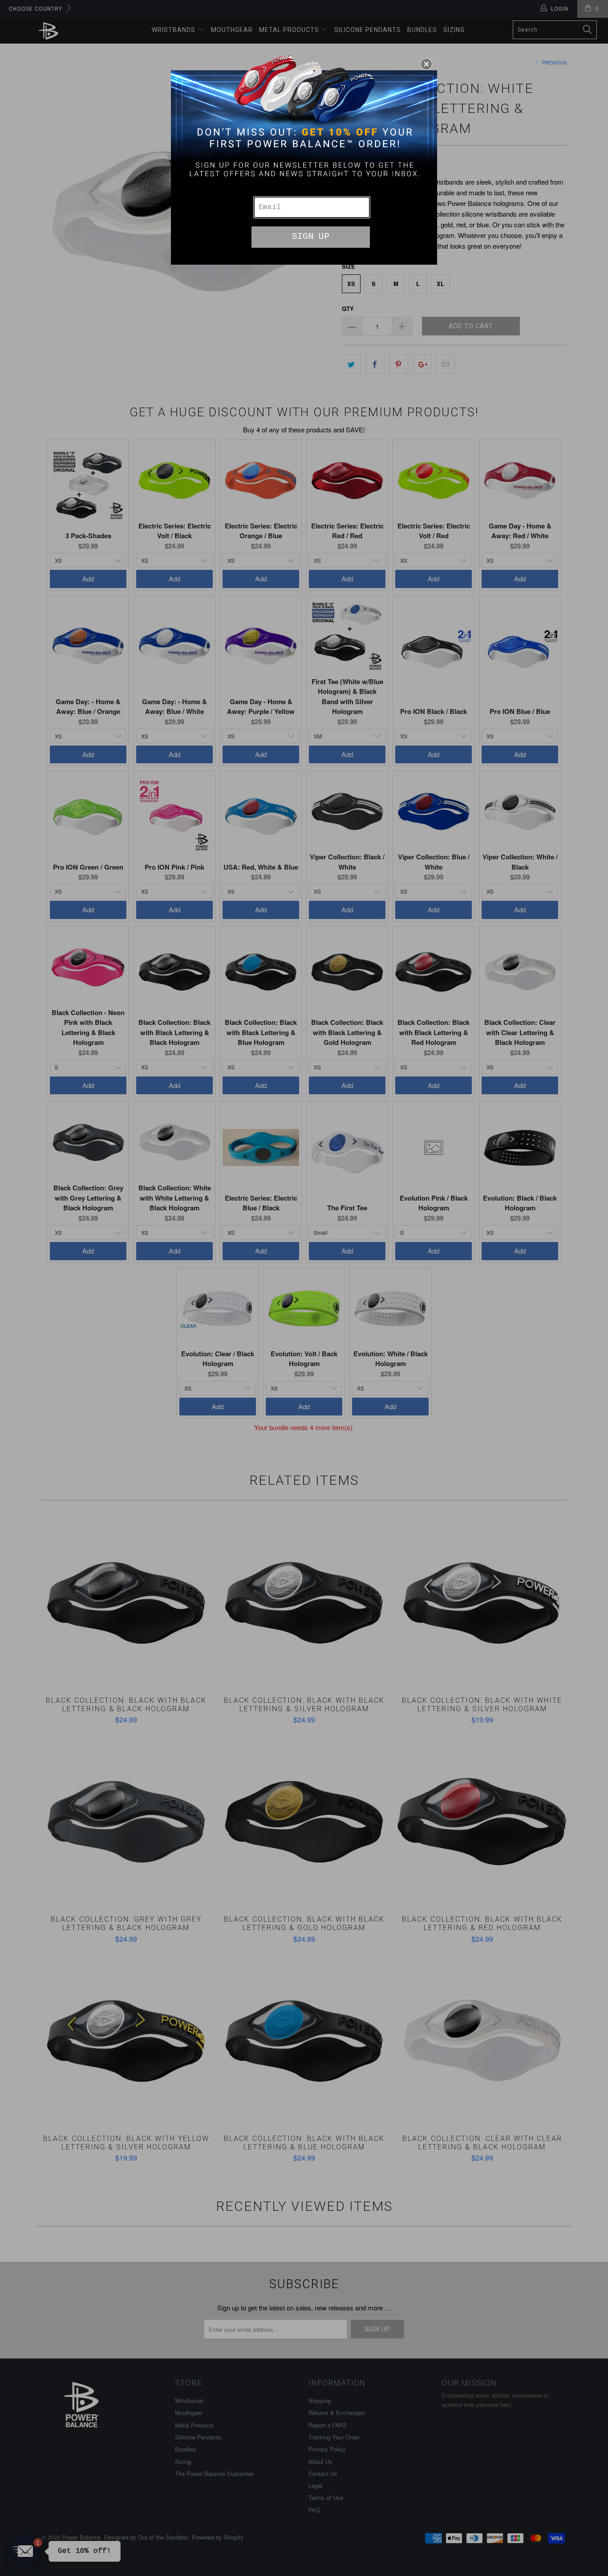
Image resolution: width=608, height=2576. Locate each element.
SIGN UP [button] (311, 236)
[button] (426, 64)
